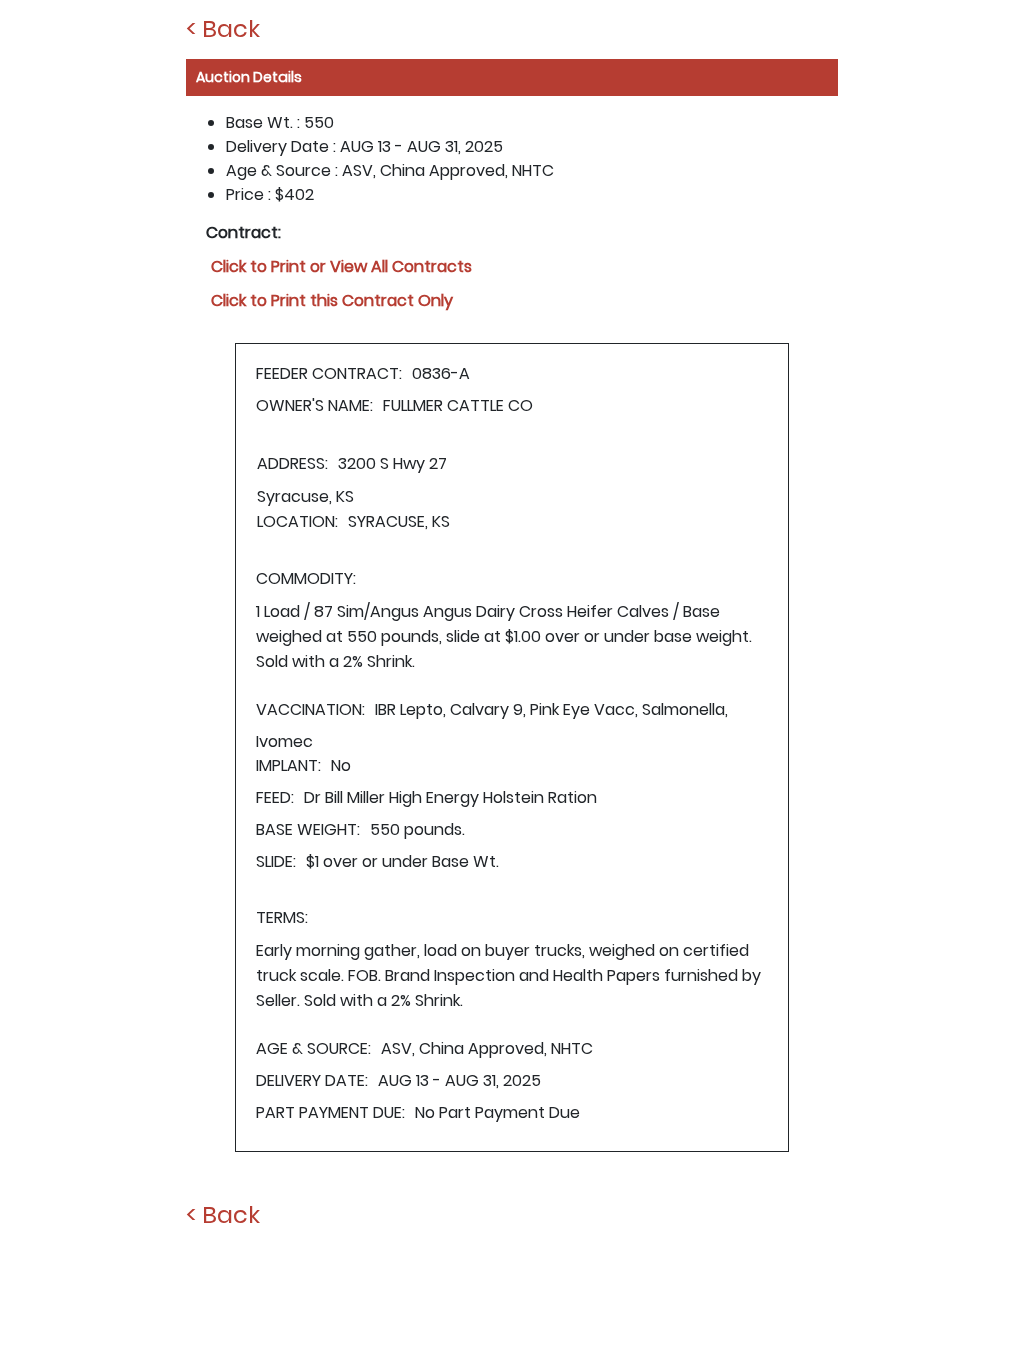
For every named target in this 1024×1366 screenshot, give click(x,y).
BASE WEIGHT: (308, 829)
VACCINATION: (310, 709)
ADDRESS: (292, 463)
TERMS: (282, 917)
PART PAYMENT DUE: (330, 1112)
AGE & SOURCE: (313, 1048)
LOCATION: (297, 521)
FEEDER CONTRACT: (329, 373)
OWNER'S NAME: (314, 405)
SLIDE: (276, 861)
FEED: (275, 797)
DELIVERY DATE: (312, 1080)
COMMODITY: (306, 578)
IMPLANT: (288, 765)
